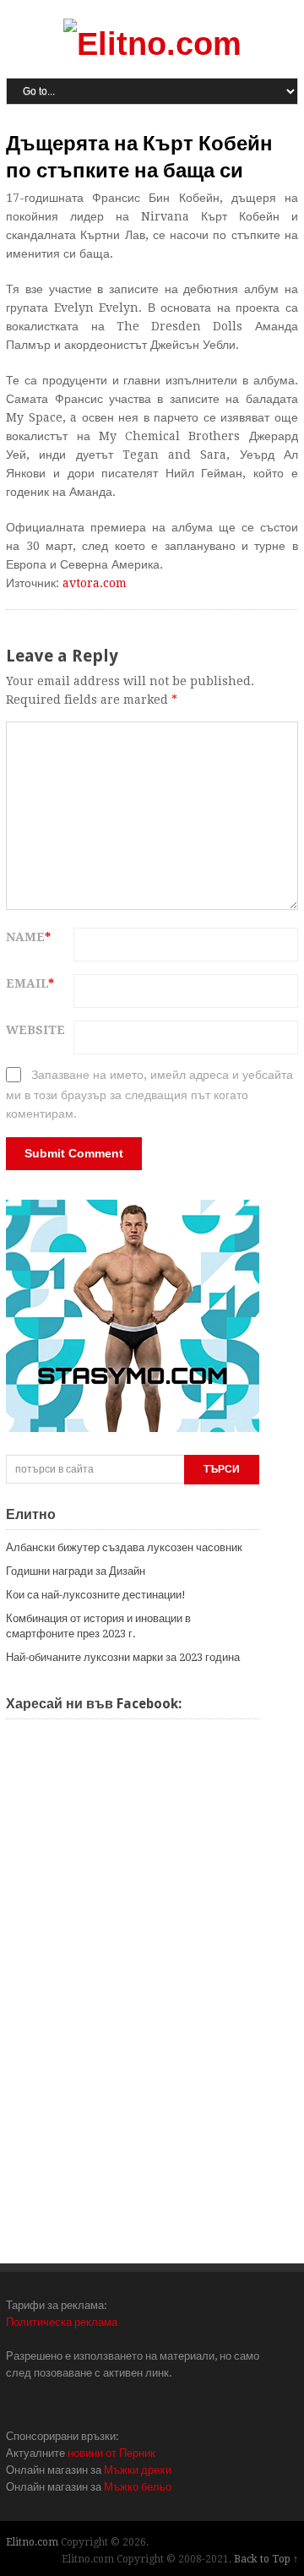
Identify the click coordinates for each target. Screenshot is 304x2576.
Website (35, 1030)
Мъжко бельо (138, 2487)
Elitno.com (32, 2542)
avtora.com (95, 583)
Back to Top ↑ (266, 2559)
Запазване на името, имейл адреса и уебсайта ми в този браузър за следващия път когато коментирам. (149, 1094)
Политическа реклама (62, 2322)
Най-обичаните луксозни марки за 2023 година (123, 1657)
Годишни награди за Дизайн (76, 1571)
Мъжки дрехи (138, 2470)
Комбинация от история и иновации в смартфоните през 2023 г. (98, 1626)
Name (28, 937)
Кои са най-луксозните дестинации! (96, 1595)
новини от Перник (111, 2453)
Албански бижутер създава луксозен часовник (124, 1547)
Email (30, 983)
